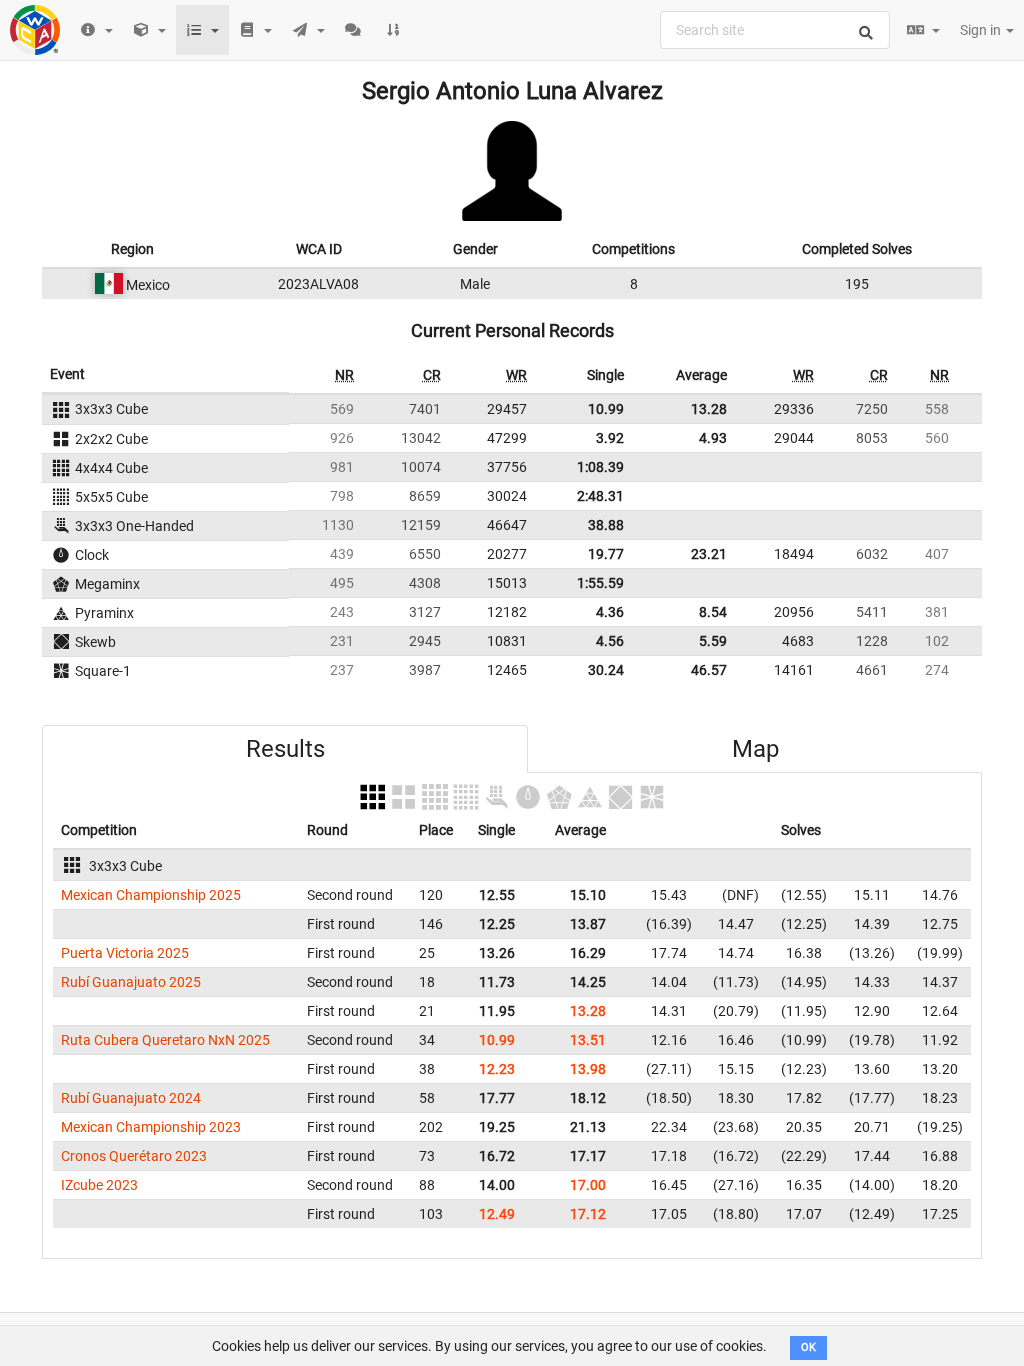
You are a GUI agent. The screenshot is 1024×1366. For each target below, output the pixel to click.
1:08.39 (600, 467)
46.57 (709, 670)
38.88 (606, 525)
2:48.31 (600, 496)
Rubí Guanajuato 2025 (131, 982)
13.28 (709, 409)
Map (755, 749)
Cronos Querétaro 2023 (134, 1156)
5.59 (713, 641)
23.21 (709, 554)
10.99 (606, 409)
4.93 (713, 438)
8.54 (713, 612)
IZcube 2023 (99, 1185)
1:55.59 (600, 583)
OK (808, 1347)
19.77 (606, 554)
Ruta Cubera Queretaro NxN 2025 (165, 1040)
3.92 (610, 438)
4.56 (610, 641)
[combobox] (775, 30)
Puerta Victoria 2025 (125, 953)
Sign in (982, 30)
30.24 (606, 670)
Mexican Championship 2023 (151, 1127)
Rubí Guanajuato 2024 (131, 1098)
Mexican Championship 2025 (151, 895)
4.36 (610, 612)
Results (285, 749)
